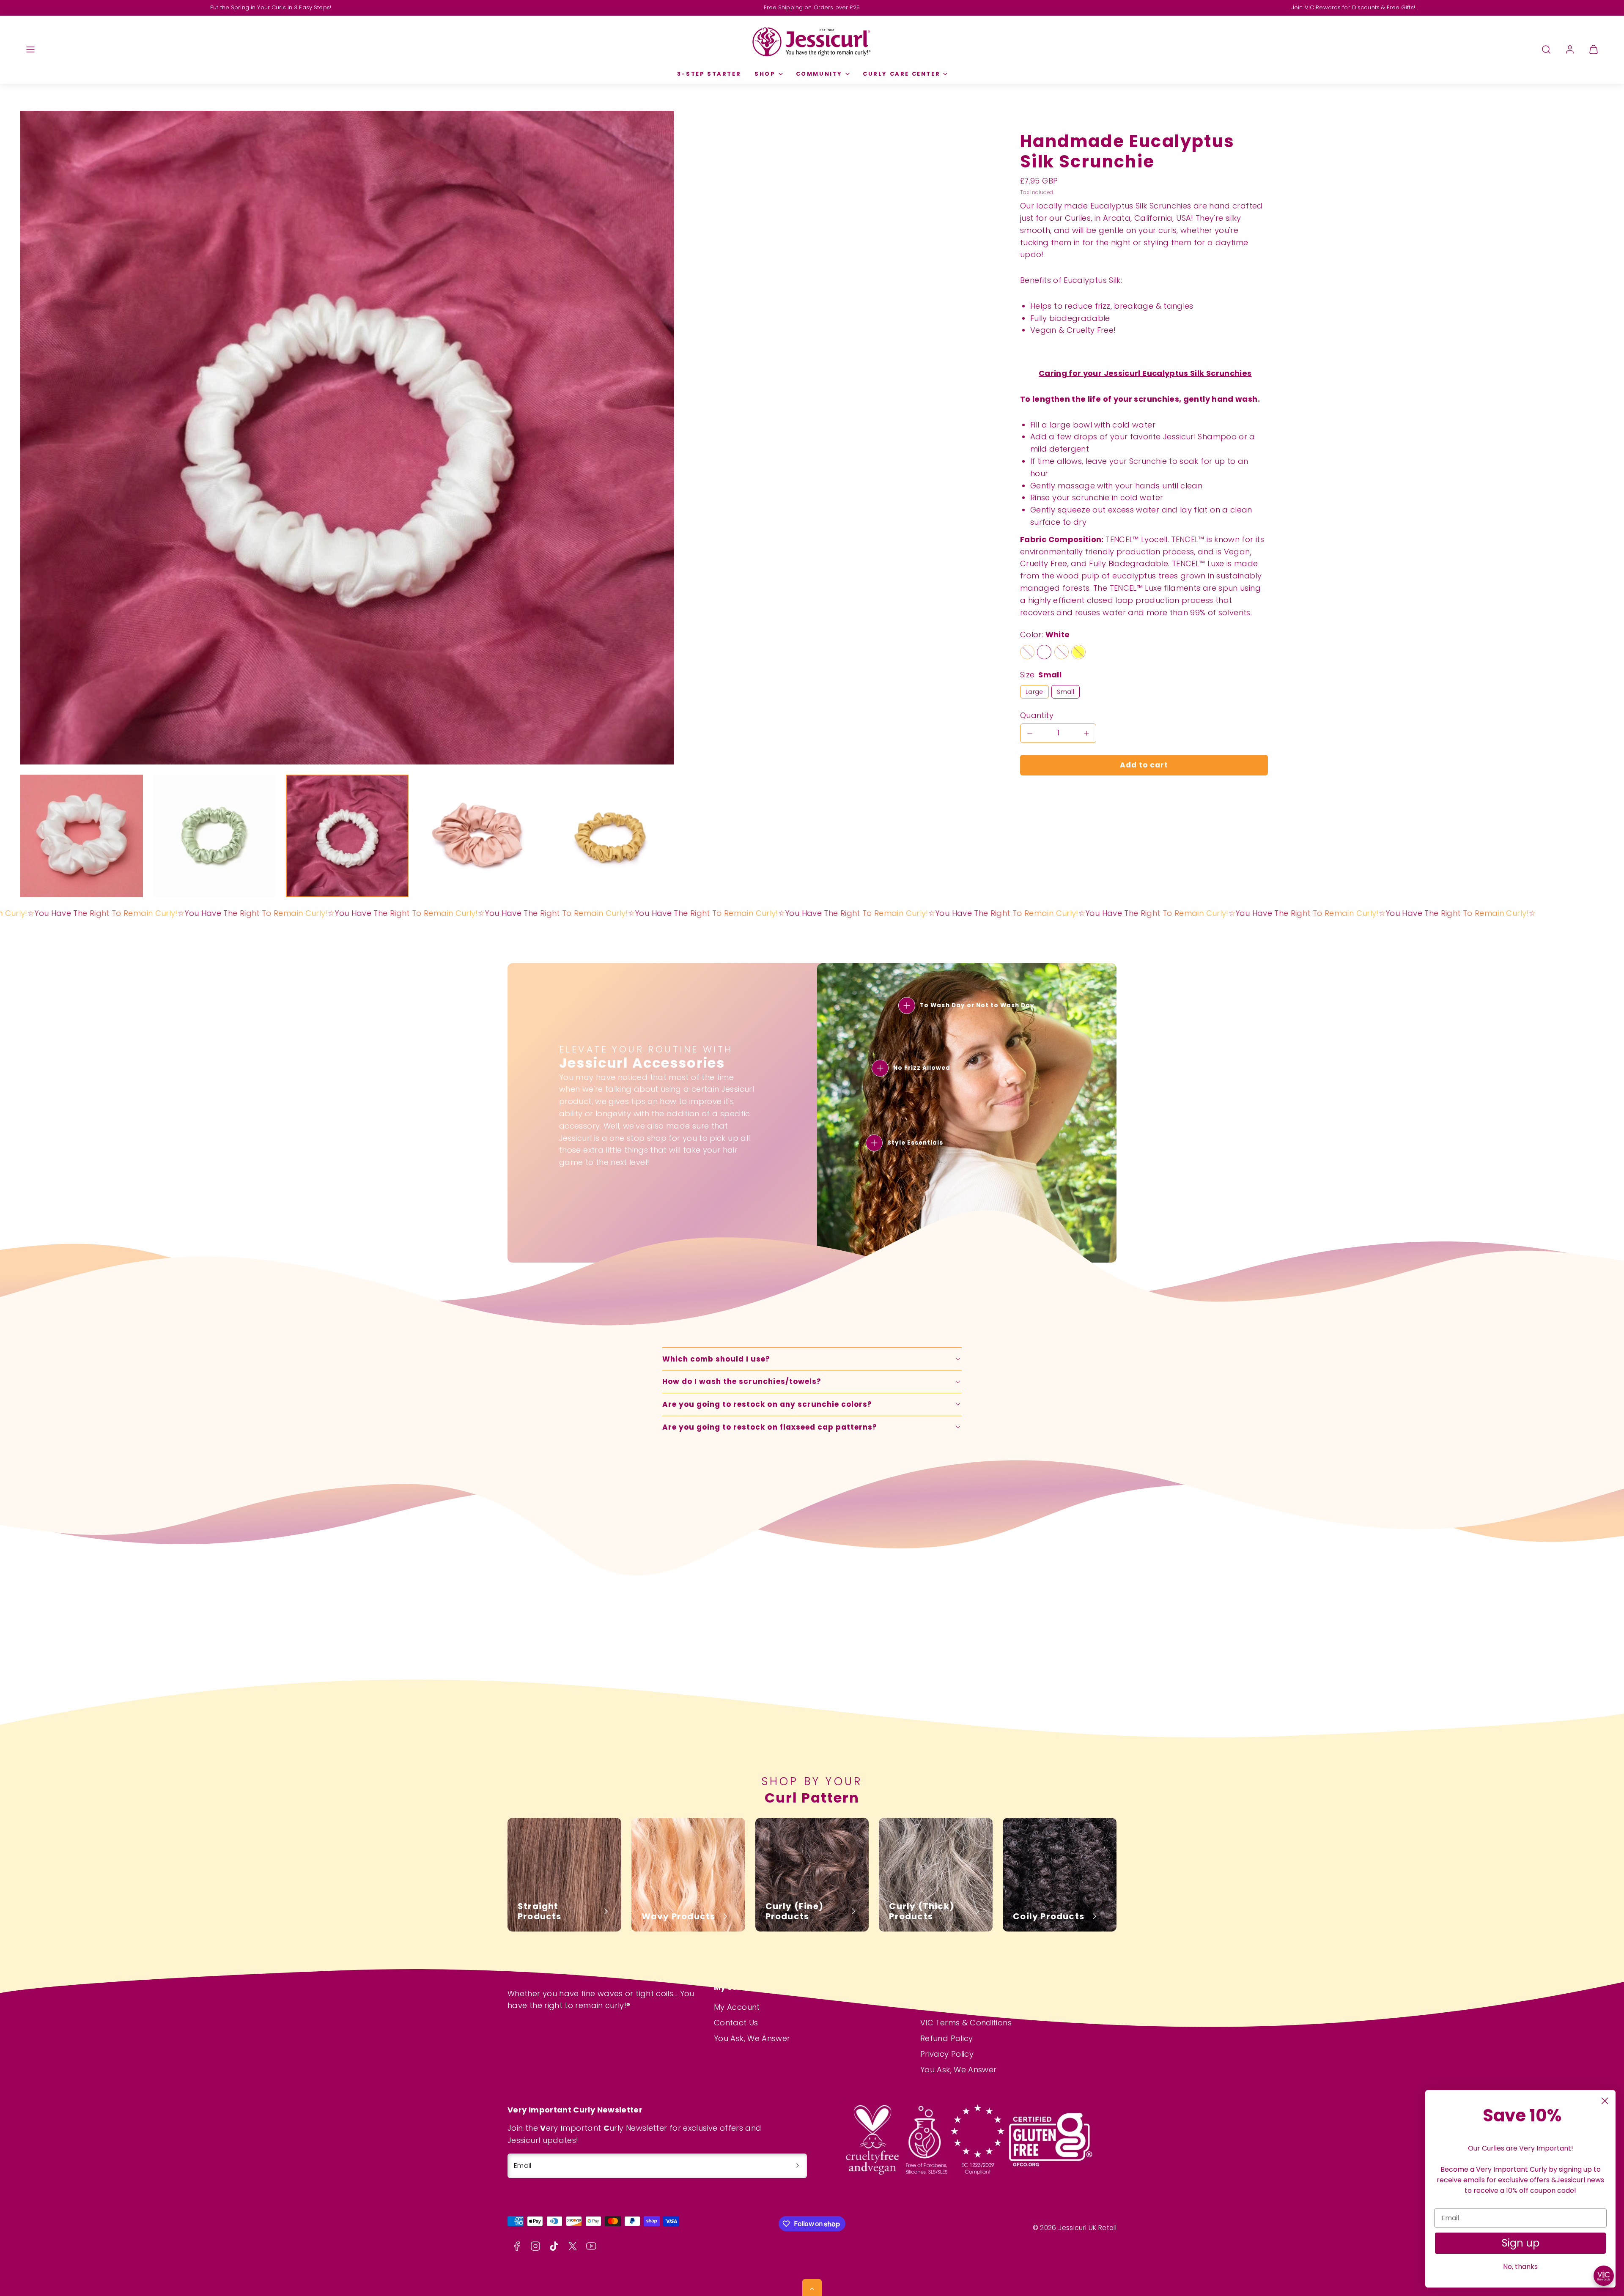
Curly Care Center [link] (901, 74)
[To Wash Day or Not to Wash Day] (907, 1006)
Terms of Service (953, 2007)
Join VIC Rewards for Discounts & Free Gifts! (1353, 7)
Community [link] (819, 74)
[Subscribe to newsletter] (798, 2166)
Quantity (1037, 715)
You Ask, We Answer (752, 2038)
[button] (30, 49)
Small (1066, 692)
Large (1034, 692)
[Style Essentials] (874, 1143)
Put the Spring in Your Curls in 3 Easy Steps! (271, 7)
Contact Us (736, 2023)
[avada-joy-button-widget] (1604, 2276)
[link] (1570, 49)
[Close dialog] (1605, 2101)
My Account (737, 2007)
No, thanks (1520, 2267)
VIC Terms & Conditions (966, 2023)
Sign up (1521, 2243)
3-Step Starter (709, 74)
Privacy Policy (947, 2054)
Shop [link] (765, 74)
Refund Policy (947, 2038)
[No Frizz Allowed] (880, 1068)
